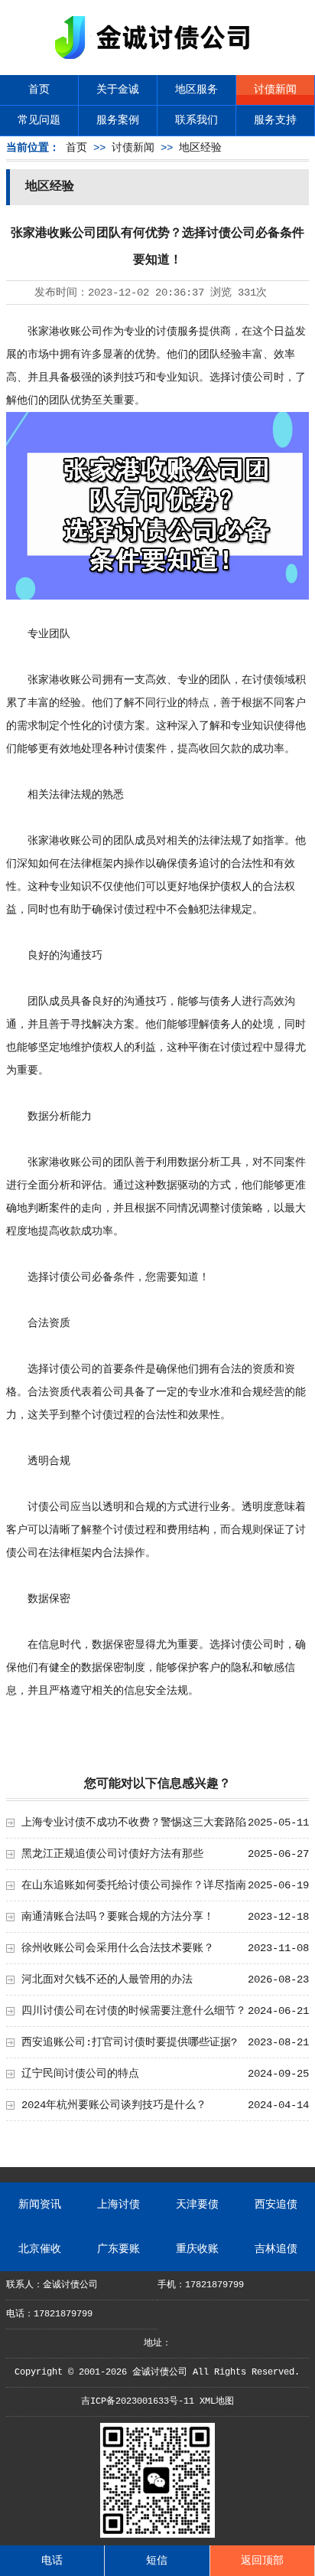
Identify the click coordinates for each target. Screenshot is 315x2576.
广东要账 (119, 2249)
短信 (157, 2561)
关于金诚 (118, 90)
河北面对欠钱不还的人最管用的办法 (107, 1979)
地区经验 (200, 148)
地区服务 (196, 90)
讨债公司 (252, 378)
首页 (39, 90)
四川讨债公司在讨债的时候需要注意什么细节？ (134, 2011)
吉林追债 (276, 2249)
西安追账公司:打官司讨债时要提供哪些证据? (129, 2042)
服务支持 (275, 120)
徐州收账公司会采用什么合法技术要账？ (118, 1948)
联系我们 (196, 120)
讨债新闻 (275, 90)
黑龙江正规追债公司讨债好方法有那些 (112, 1854)
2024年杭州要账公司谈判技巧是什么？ (114, 2105)
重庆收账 (197, 2249)
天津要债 (197, 2205)
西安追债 (276, 2205)
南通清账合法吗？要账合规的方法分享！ (118, 1917)
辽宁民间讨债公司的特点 (80, 2074)
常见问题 (39, 120)
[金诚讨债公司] (157, 62)
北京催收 (40, 2249)
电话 (52, 2561)
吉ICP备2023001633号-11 (138, 2401)
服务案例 (118, 120)
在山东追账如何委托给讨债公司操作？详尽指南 (134, 1885)
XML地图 (217, 2401)
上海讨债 (119, 2205)
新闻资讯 (40, 2205)
